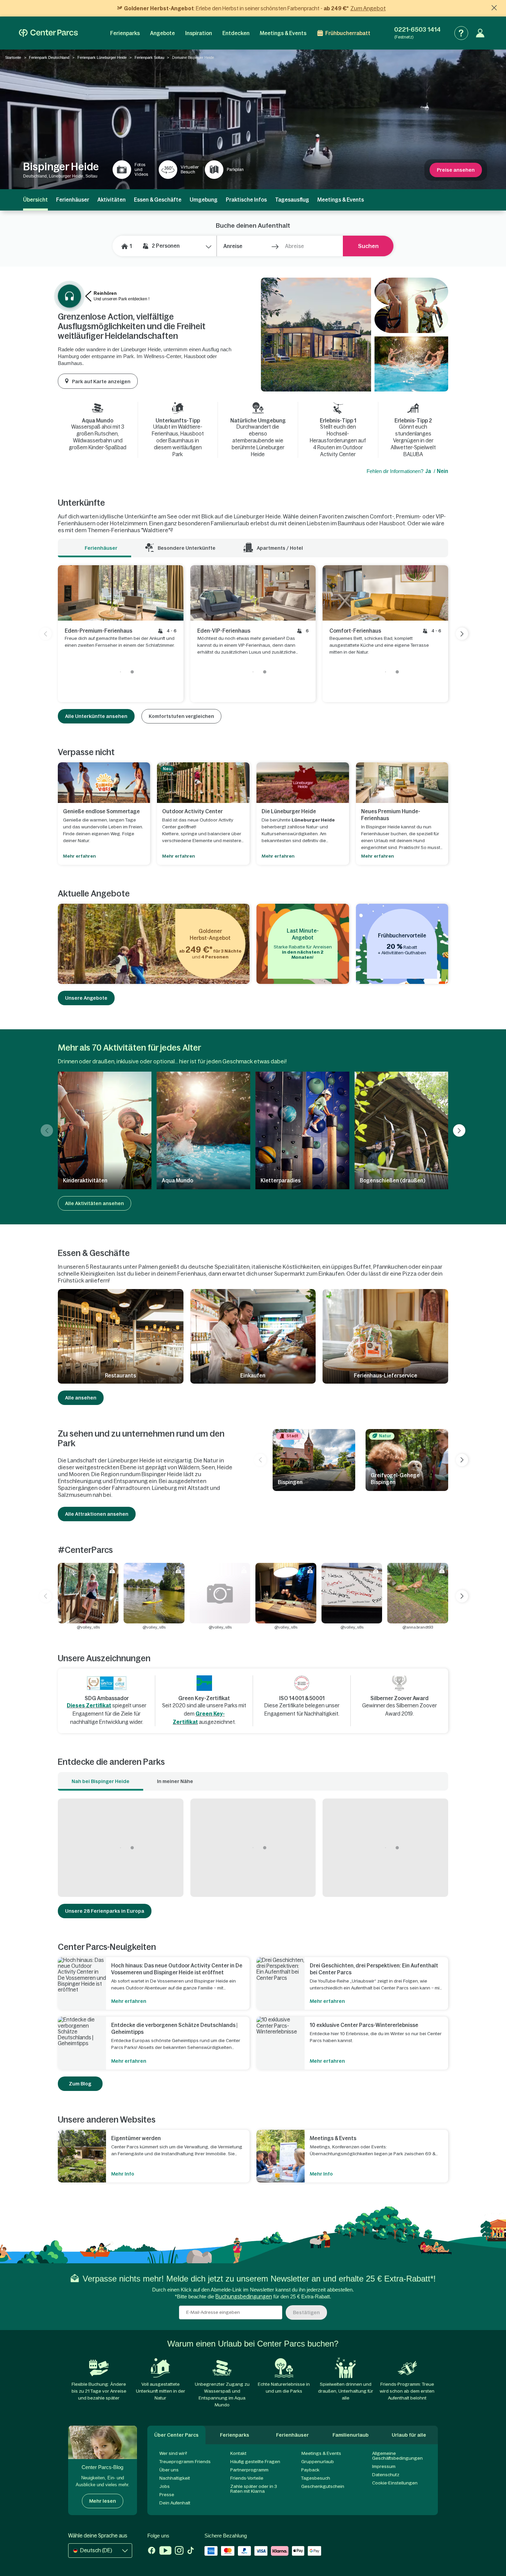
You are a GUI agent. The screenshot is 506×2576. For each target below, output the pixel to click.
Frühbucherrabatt (348, 33)
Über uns (169, 2470)
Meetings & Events (283, 33)
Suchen (368, 246)
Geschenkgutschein (323, 2486)
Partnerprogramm (249, 2470)
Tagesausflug (292, 200)
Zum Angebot (368, 8)
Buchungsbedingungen (244, 2296)
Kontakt (238, 2453)
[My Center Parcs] (480, 33)
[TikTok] (191, 2551)
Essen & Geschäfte (158, 200)
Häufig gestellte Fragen (255, 2462)
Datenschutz (386, 2475)
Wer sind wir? (173, 2453)
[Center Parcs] (48, 33)
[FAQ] (461, 33)
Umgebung (204, 200)
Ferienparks (125, 33)
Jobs (165, 2486)
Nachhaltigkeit (175, 2478)
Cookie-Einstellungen (395, 2483)
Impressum (384, 2466)
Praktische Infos (246, 200)
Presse (167, 2495)
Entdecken (236, 33)
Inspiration (199, 33)
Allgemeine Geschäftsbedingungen (397, 2456)
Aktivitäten (112, 200)
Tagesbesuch (316, 2478)
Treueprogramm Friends (185, 2462)
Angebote (162, 33)
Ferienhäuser (73, 200)
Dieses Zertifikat (89, 1705)
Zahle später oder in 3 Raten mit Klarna (254, 2489)
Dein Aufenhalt (175, 2503)
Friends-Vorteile (247, 2478)
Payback (310, 2470)
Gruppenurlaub (318, 2462)
